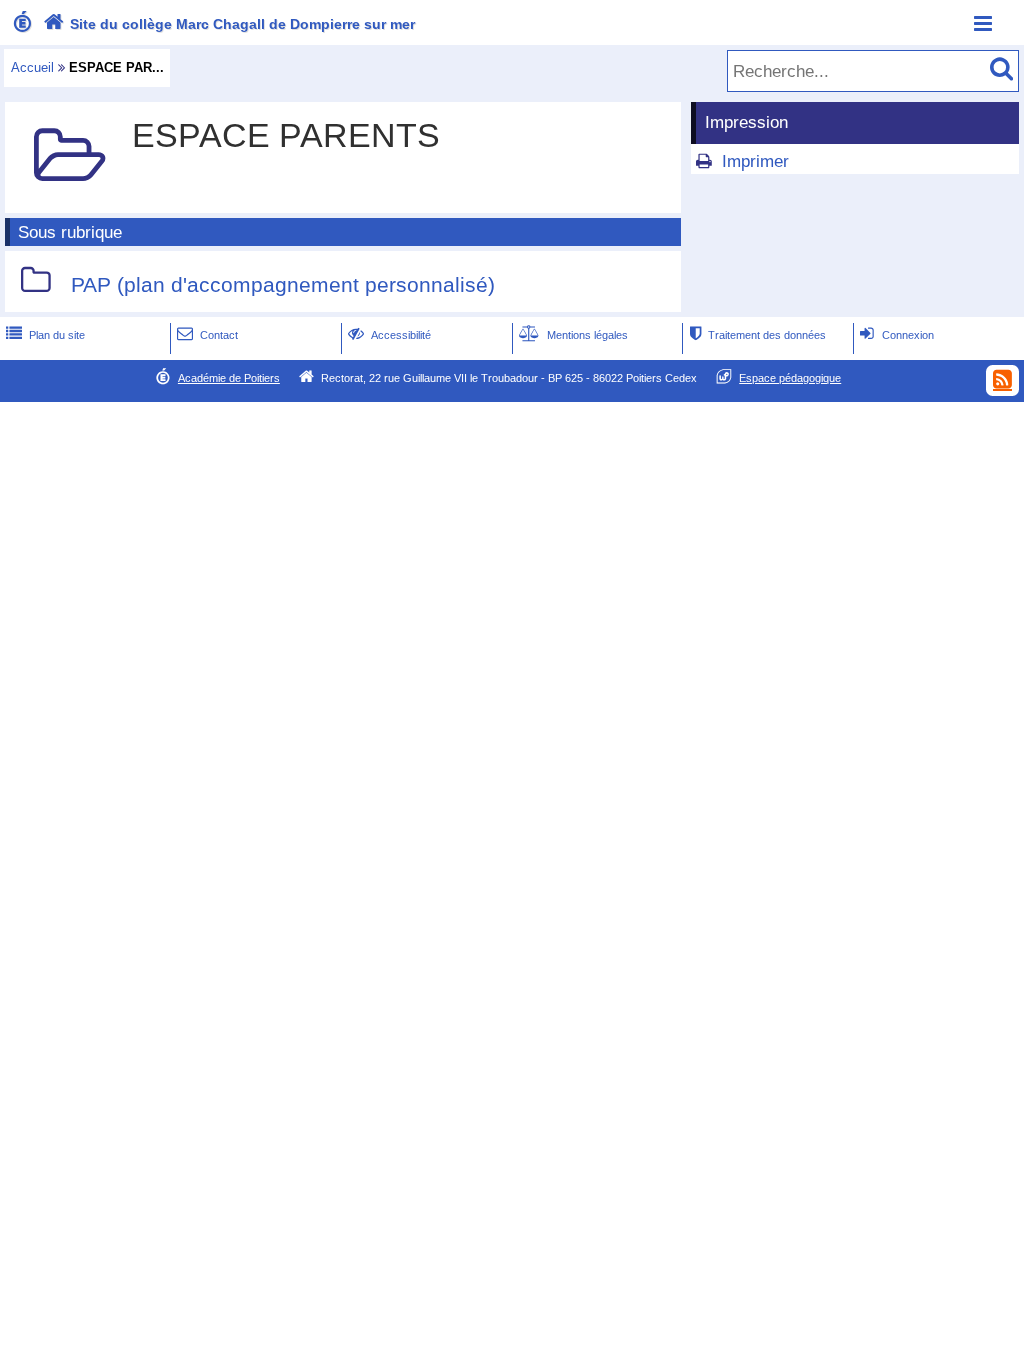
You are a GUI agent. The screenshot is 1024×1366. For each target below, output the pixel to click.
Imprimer (755, 161)
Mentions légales (573, 335)
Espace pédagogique (790, 378)
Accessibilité (389, 335)
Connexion (896, 335)
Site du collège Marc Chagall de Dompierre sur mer (229, 24)
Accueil (32, 67)
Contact (207, 335)
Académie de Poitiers (229, 378)
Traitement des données (758, 335)
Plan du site (45, 335)
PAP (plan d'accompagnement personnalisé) (283, 284)
